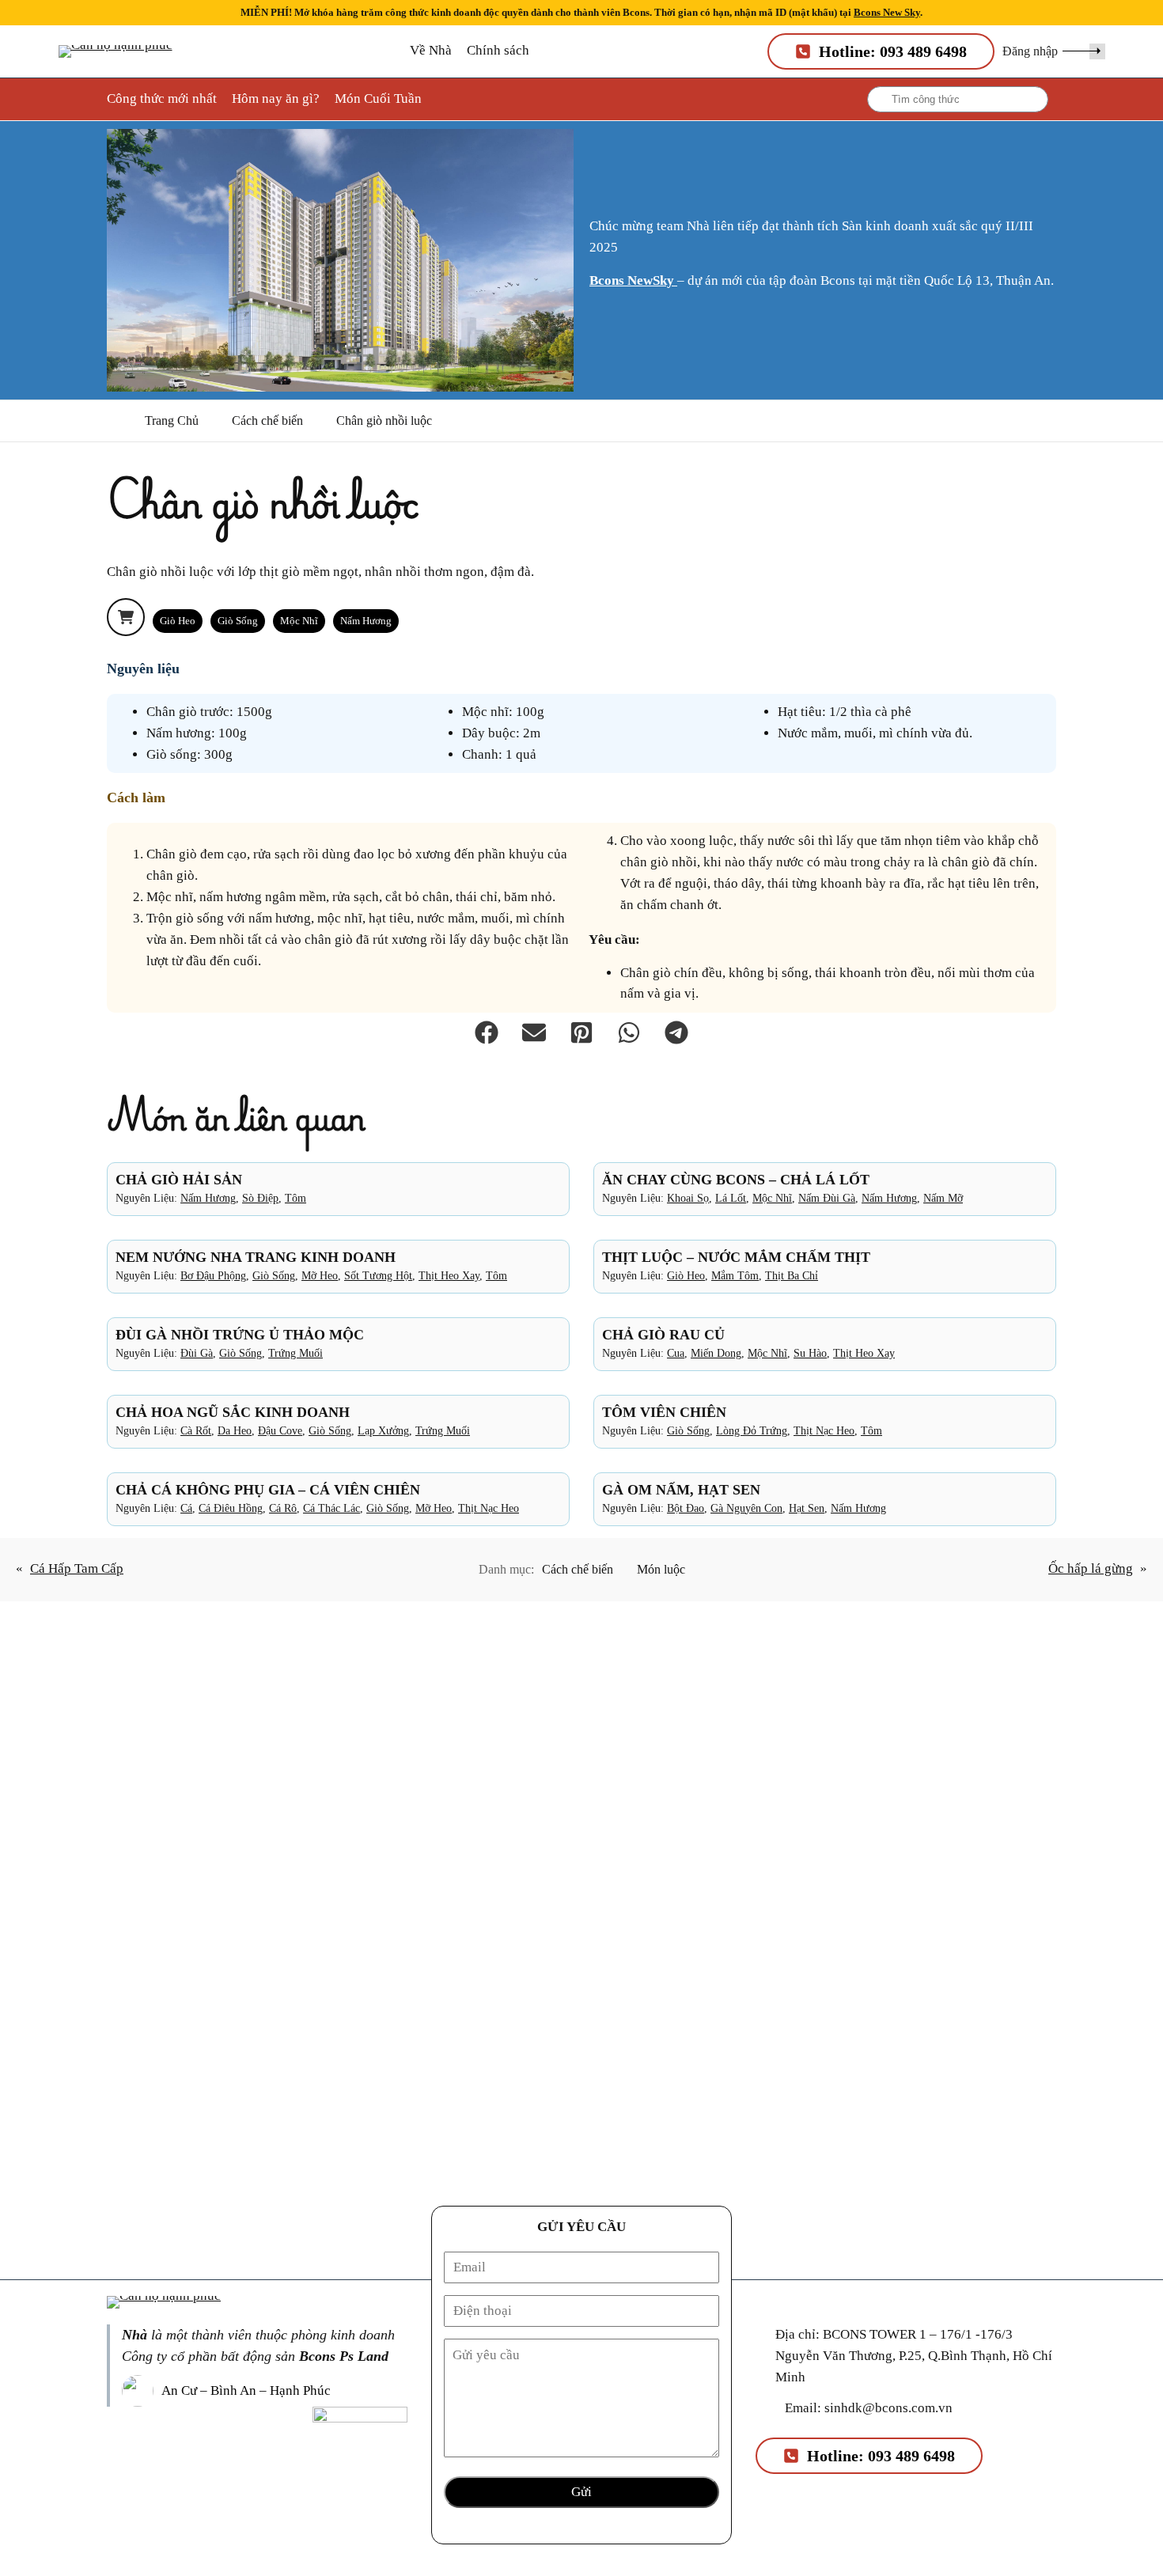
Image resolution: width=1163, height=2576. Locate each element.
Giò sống (238, 621)
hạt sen (807, 1508)
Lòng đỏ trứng (752, 1430)
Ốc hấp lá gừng (1091, 1568)
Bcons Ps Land (344, 2356)
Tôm (295, 1198)
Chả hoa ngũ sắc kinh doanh (233, 1412)
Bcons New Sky (887, 12)
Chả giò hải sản (179, 1180)
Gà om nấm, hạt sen (681, 1490)
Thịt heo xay (449, 1275)
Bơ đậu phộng (213, 1275)
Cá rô (283, 1508)
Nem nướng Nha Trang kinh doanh (256, 1257)
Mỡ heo (320, 1275)
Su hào (810, 1353)
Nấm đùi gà (827, 1198)
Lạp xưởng (383, 1430)
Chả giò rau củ (663, 1335)
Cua (676, 1353)
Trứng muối (295, 1353)
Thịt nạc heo (824, 1430)
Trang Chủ (172, 420)
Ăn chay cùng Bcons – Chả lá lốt (736, 1180)
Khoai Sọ (688, 1198)
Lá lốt (731, 1198)
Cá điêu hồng (231, 1508)
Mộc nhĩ (299, 621)
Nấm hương (366, 621)
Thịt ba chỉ (792, 1275)
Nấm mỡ (943, 1198)
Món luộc (661, 1569)
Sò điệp (260, 1198)
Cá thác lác (331, 1508)
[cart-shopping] (126, 617)
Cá (186, 1508)
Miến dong (716, 1353)
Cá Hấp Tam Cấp (77, 1568)
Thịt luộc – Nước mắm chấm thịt (736, 1257)
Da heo (235, 1430)
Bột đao (686, 1508)
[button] (1054, 51)
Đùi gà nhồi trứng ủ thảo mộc (240, 1335)
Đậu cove (280, 1430)
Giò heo (178, 621)
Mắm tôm (735, 1275)
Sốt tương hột (378, 1275)
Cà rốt (196, 1430)
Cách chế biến (267, 420)
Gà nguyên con (746, 1508)
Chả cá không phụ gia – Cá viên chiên (268, 1490)
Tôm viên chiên (664, 1412)
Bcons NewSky (633, 280)
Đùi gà (197, 1353)
